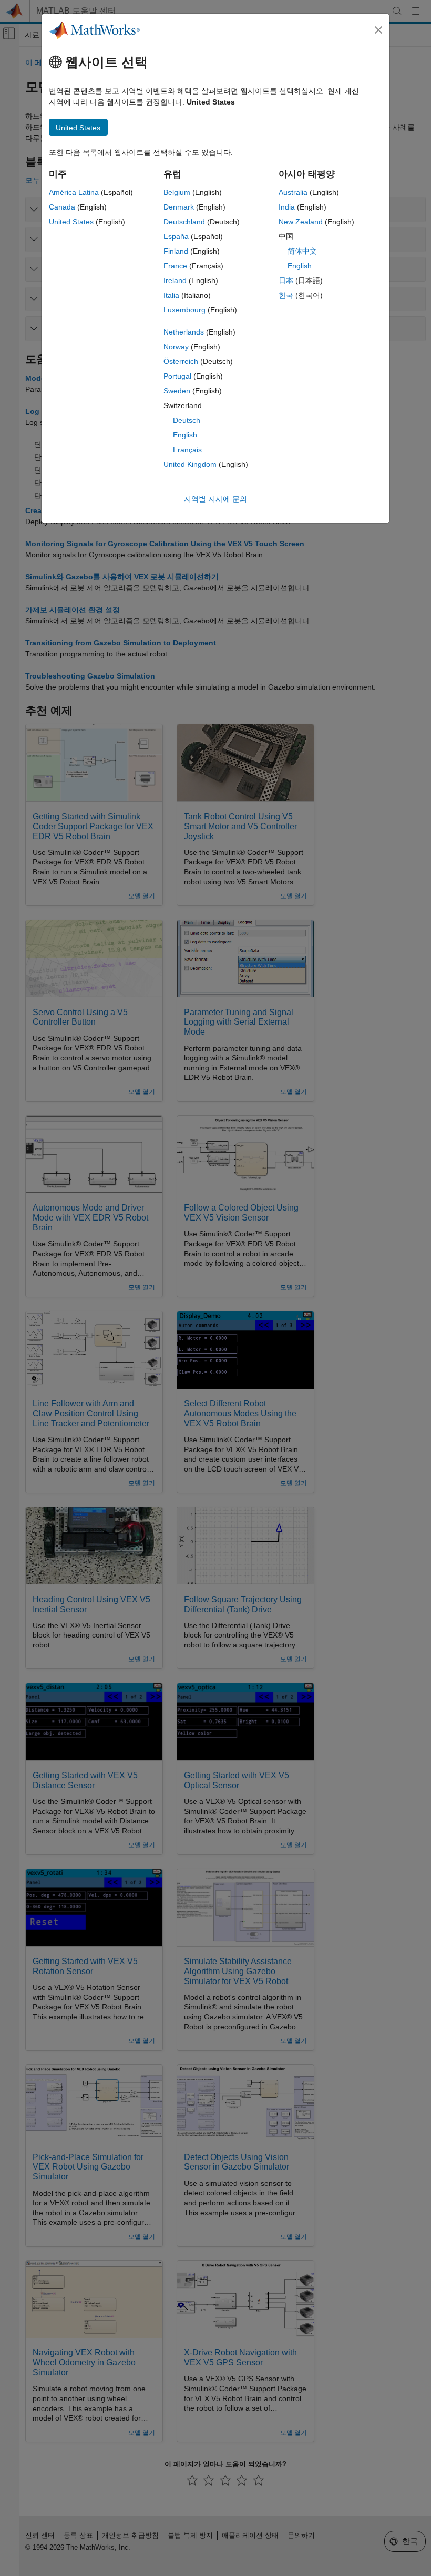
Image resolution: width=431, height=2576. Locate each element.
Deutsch (187, 420)
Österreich (181, 361)
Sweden (177, 391)
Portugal (177, 376)
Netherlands (184, 332)
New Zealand (301, 222)
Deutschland (184, 222)
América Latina (74, 192)
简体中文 (302, 251)
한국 (286, 295)
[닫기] (378, 30)
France (175, 266)
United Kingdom (190, 464)
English (185, 435)
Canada (62, 207)
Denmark (179, 207)
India (287, 207)
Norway (176, 347)
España (176, 236)
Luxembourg (184, 310)
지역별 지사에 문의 (215, 499)
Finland (176, 251)
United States (71, 222)
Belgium (177, 192)
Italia (171, 295)
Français (187, 450)
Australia (293, 192)
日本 (286, 280)
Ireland (175, 280)
